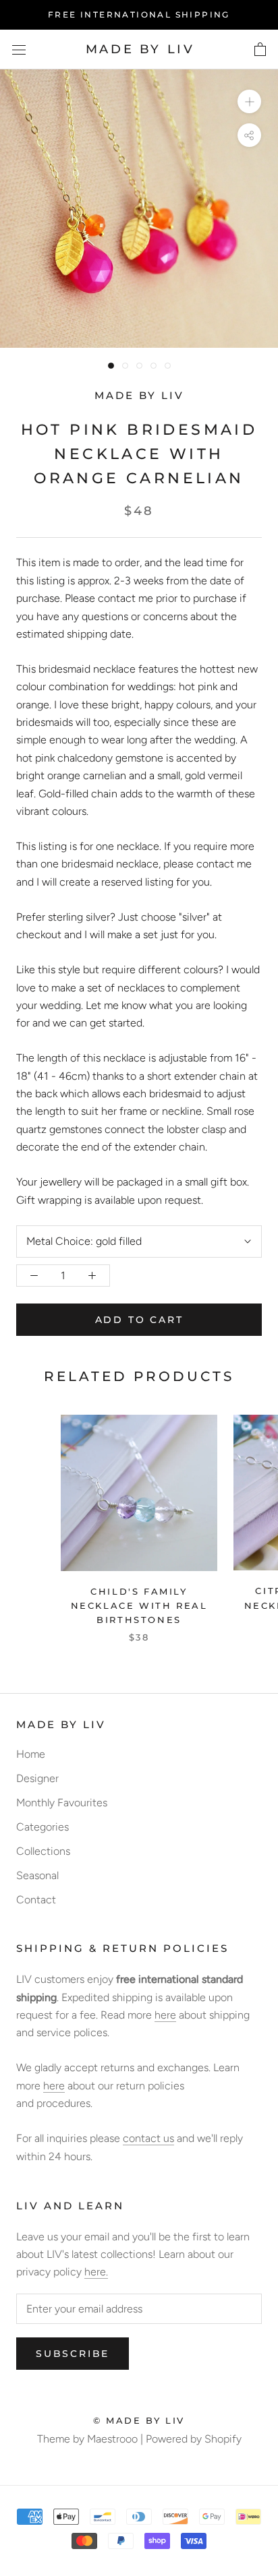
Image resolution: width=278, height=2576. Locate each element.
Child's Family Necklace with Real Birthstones (139, 1606)
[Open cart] (260, 50)
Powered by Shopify (194, 2439)
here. (96, 2272)
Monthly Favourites (62, 1803)
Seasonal (37, 1875)
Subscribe (73, 2354)
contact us (148, 2138)
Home (31, 1754)
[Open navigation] (19, 50)
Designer (37, 1778)
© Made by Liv (139, 2420)
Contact (36, 1900)
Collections (43, 1851)
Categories (43, 1827)
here (165, 2015)
